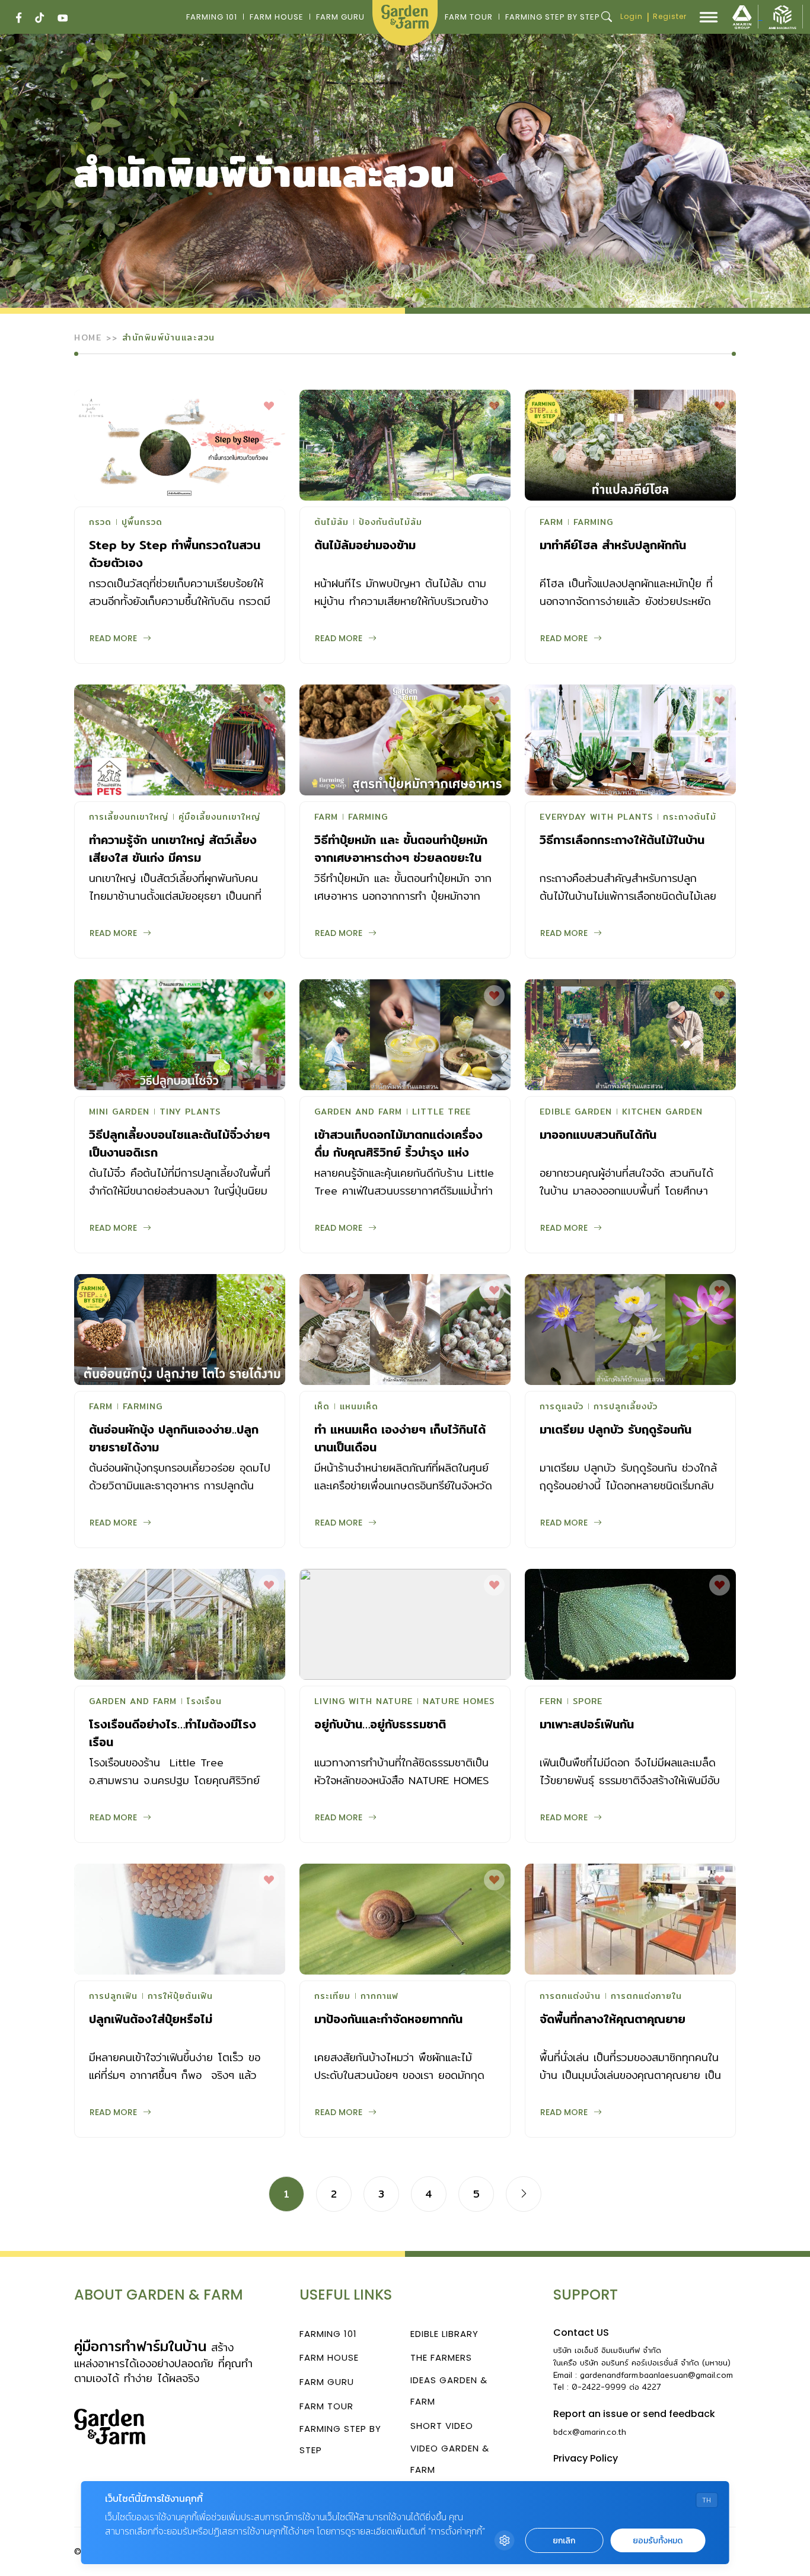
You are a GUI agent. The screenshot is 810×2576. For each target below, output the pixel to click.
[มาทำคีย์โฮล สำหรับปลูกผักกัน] (630, 445)
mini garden (119, 1113)
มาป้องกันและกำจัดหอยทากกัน (388, 2019)
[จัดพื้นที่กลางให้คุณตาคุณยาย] (630, 1919)
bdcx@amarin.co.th (590, 2432)
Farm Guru (340, 17)
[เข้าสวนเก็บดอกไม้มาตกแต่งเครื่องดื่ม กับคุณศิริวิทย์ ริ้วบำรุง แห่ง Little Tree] (405, 1035)
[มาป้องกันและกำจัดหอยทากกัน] (405, 1919)
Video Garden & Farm (450, 2459)
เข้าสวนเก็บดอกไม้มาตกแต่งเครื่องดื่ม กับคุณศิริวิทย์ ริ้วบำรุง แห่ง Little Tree (398, 1152)
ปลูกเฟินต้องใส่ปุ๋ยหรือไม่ (151, 2019)
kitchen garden (662, 1113)
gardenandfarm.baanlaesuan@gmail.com (656, 2375)
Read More (113, 638)
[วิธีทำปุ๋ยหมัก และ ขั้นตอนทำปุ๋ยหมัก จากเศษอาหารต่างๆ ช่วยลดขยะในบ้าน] (405, 740)
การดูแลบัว (562, 1408)
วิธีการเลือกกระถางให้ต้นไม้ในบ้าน (622, 840)
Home (88, 337)
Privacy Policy (586, 2458)
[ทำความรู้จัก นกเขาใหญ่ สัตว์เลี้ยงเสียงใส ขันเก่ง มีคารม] (180, 740)
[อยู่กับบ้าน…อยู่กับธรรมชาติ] (405, 1624)
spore (588, 1702)
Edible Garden (576, 1113)
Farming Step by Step (553, 17)
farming (593, 523)
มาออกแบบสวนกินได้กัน (598, 1134)
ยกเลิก (564, 2541)
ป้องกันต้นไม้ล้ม (390, 523)
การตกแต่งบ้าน (570, 1997)
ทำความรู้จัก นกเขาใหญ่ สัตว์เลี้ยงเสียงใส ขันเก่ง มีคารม (173, 848)
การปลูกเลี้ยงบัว (626, 1408)
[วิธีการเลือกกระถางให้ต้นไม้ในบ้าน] (630, 740)
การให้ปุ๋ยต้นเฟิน (180, 1997)
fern (551, 1702)
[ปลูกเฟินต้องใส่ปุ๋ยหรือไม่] (180, 1919)
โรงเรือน (204, 1702)
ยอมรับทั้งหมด (658, 2541)
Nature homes (459, 1702)
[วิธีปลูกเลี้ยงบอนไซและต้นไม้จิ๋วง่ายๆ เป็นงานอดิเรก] (180, 1035)
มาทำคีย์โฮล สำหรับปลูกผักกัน (613, 545)
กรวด (100, 523)
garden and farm (358, 1113)
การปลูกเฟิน (113, 1997)
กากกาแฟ (380, 1997)
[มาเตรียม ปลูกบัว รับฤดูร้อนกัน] (630, 1330)
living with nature (363, 1702)
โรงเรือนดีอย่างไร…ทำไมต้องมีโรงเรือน (173, 1733)
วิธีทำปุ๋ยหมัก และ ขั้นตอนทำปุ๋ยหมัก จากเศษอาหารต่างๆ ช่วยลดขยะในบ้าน (401, 857)
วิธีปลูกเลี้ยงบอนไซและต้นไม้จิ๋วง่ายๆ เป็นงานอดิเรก (179, 1143)
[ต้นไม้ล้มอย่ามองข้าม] (405, 445)
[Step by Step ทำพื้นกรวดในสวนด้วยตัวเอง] (180, 445)
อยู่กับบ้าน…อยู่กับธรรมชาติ (380, 1724)
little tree (441, 1113)
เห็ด (322, 1408)
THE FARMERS (441, 2357)
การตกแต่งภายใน (646, 1997)
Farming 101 (212, 17)
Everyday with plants (596, 818)
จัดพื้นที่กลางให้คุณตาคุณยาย (613, 2019)
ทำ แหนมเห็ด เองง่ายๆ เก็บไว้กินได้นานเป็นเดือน (400, 1438)
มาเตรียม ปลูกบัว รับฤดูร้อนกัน (616, 1429)
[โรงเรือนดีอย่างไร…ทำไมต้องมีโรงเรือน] (180, 1624)
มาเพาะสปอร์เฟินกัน (587, 1724)
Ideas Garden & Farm (449, 2391)
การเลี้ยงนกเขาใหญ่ (129, 818)
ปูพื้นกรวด (142, 523)
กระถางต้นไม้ (690, 818)
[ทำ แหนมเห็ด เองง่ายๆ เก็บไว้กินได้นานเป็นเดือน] (405, 1330)
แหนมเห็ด (359, 1408)
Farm (551, 523)
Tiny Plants (190, 1113)
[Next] (524, 2194)
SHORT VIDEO (442, 2426)
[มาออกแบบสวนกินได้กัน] (630, 1035)
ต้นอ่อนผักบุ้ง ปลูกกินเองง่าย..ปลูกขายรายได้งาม (174, 1438)
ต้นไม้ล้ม (331, 523)
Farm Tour (469, 17)
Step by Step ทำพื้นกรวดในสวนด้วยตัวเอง (175, 554)
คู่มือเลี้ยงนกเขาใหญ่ (219, 818)
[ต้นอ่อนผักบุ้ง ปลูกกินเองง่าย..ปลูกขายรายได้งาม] (180, 1330)
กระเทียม (332, 1997)
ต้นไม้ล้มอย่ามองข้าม (365, 545)
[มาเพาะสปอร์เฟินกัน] (630, 1624)
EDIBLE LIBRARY (444, 2334)
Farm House (277, 17)
